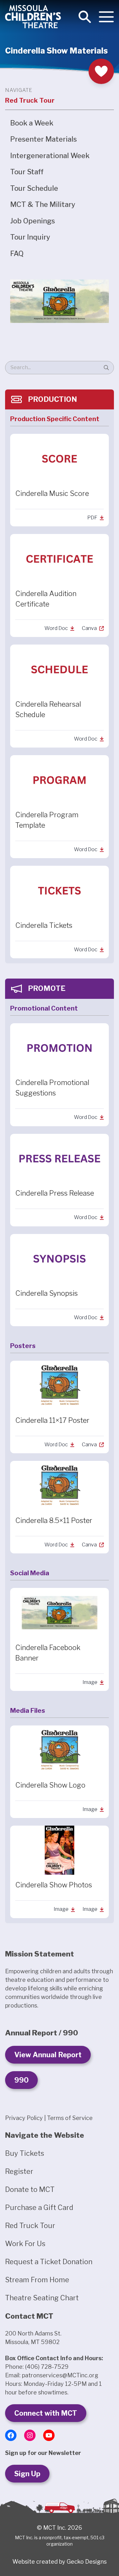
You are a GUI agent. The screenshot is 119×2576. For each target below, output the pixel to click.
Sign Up (27, 2474)
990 (21, 2080)
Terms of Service (70, 2118)
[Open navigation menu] (106, 17)
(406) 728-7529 (47, 2367)
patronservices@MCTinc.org (60, 2375)
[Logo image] (33, 17)
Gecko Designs (87, 2562)
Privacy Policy (24, 2118)
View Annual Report (48, 2055)
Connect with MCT (46, 2413)
